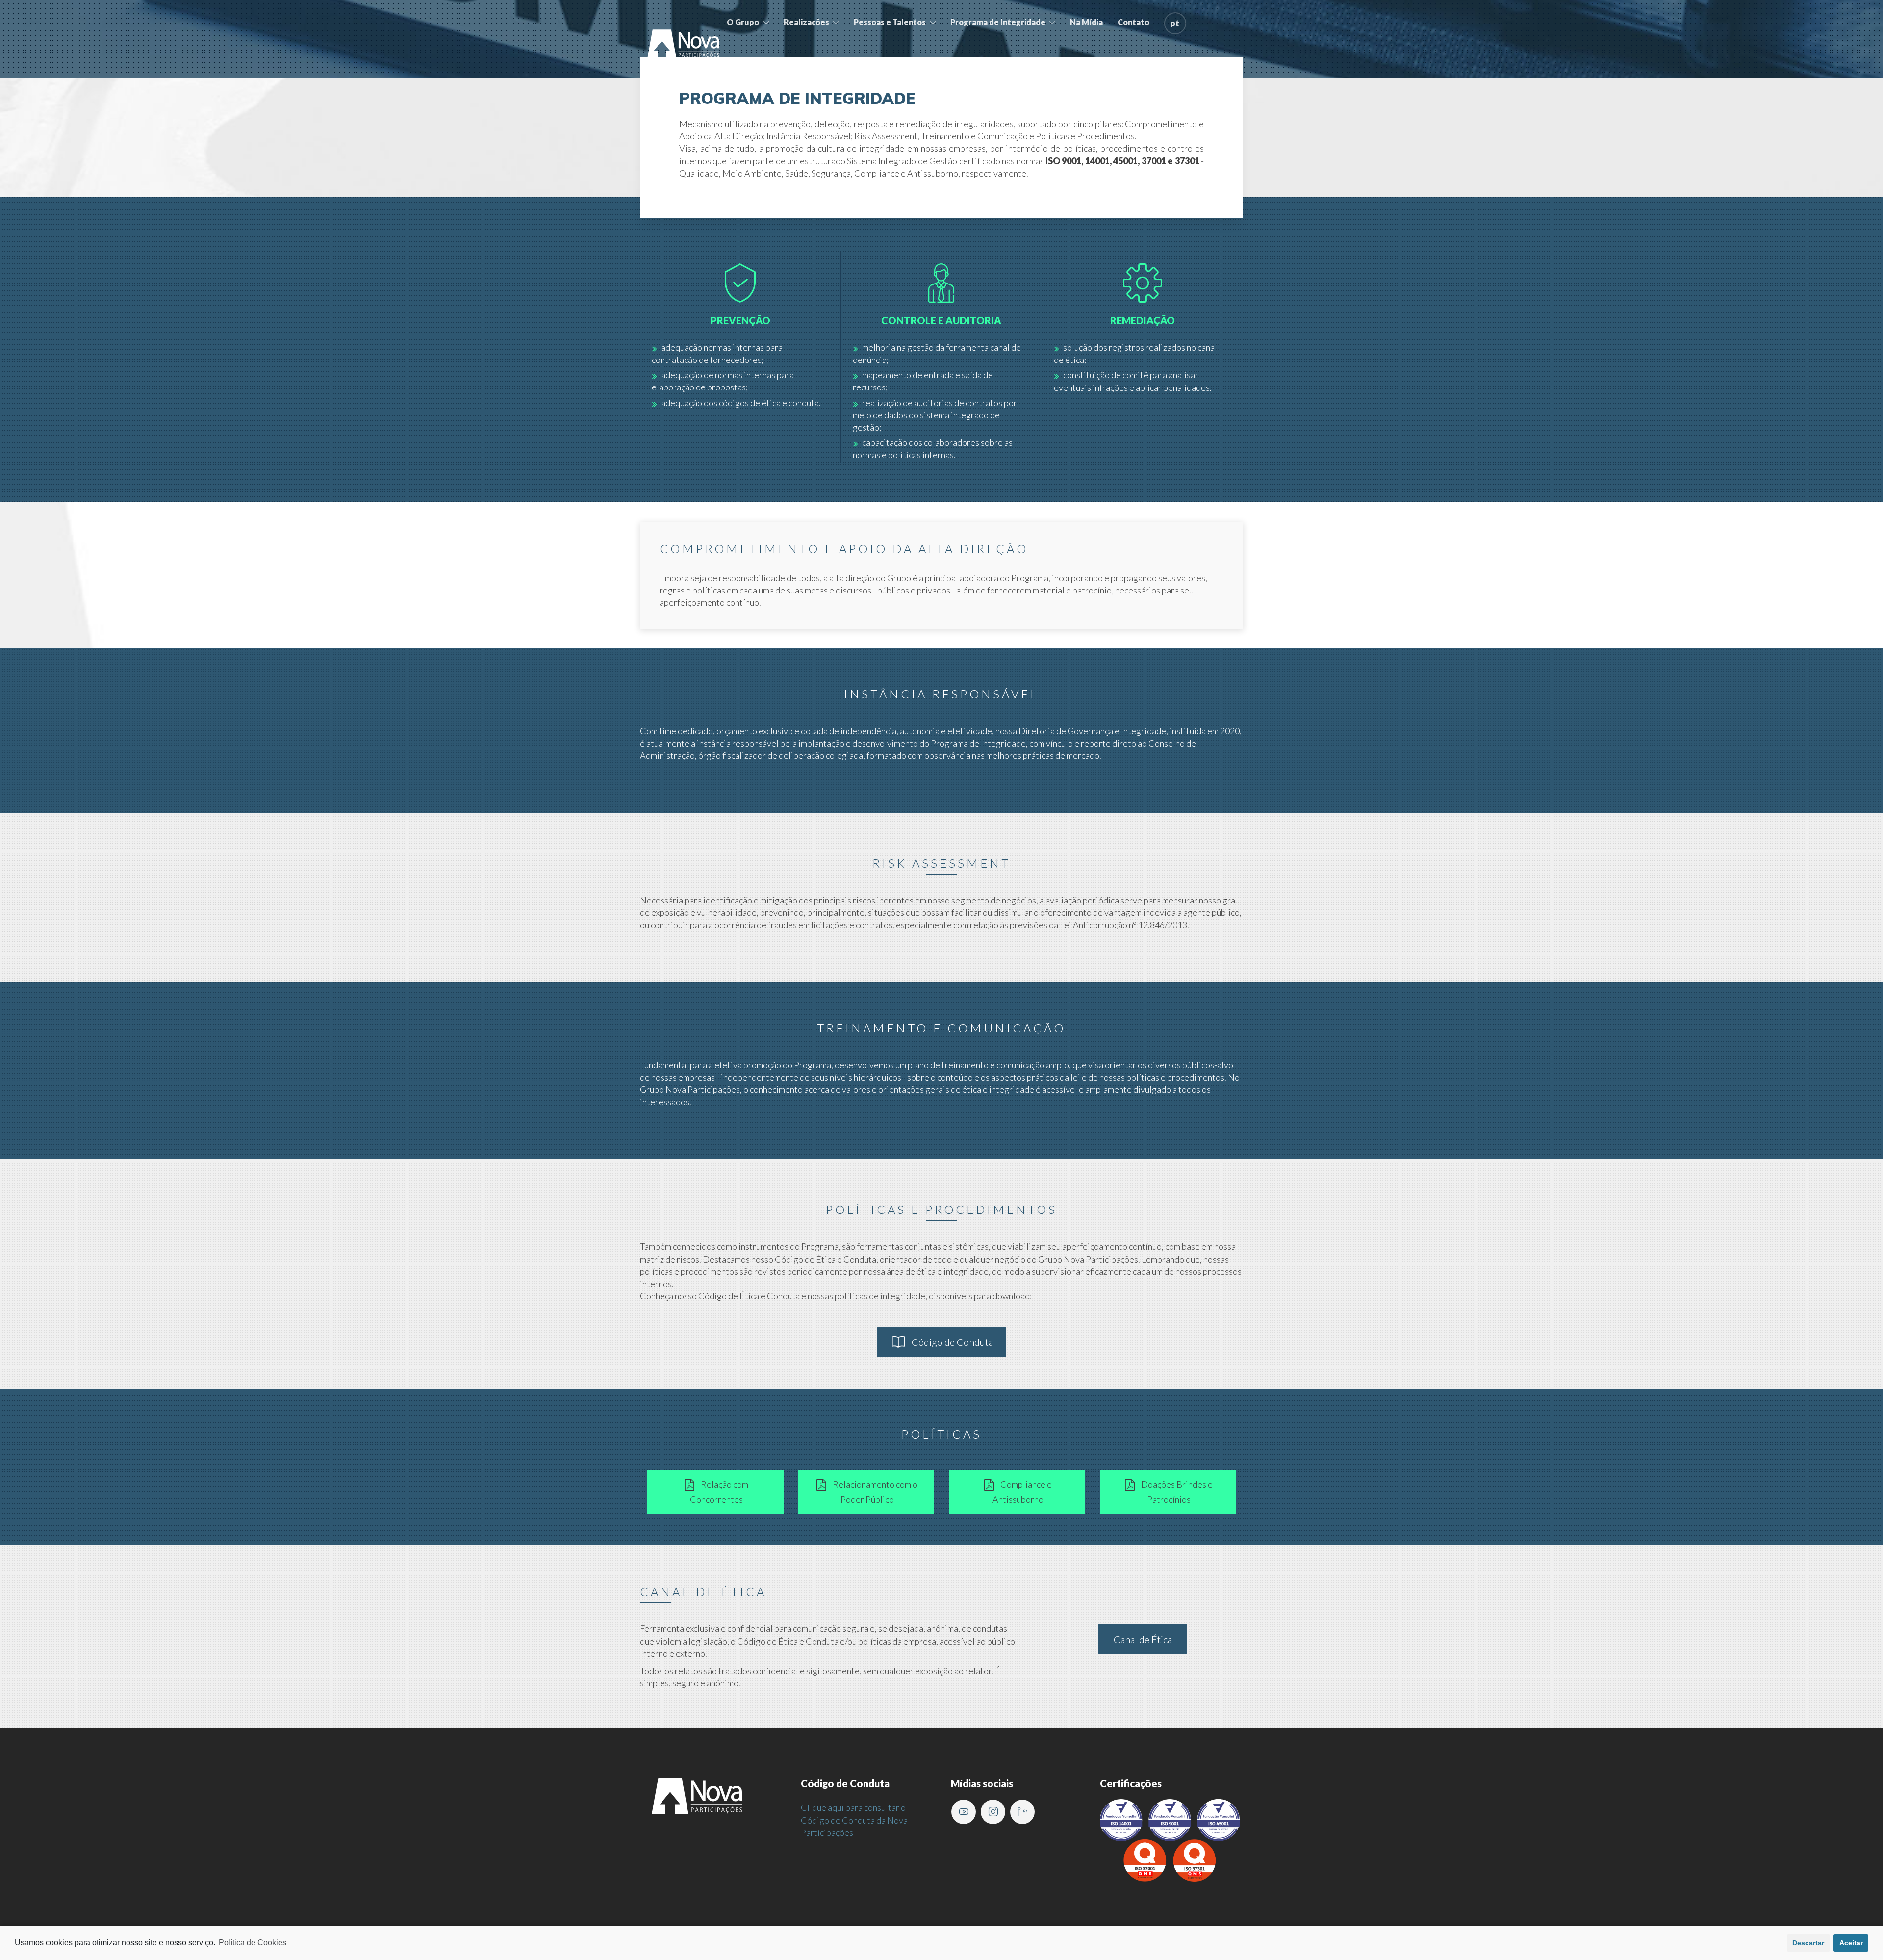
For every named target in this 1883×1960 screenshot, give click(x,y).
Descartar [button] (1808, 1943)
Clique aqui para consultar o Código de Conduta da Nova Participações (854, 1820)
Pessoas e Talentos (890, 22)
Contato (1133, 22)
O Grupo (743, 22)
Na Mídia (1086, 22)
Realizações (806, 22)
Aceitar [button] (1851, 1943)
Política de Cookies (253, 1943)
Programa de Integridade (998, 22)
